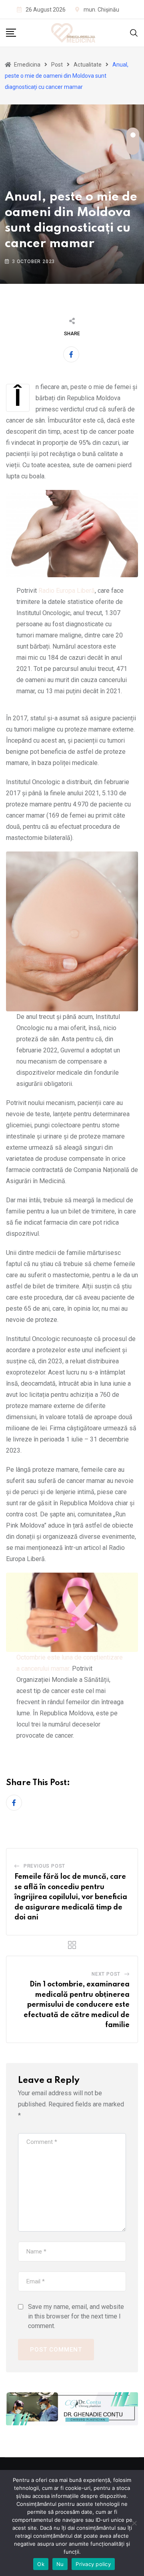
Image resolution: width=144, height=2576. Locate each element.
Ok (41, 2564)
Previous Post (44, 1866)
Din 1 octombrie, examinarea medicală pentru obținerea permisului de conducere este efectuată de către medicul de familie (77, 2005)
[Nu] (134, 2523)
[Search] (134, 32)
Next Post (106, 1974)
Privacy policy (93, 2564)
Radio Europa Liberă (67, 591)
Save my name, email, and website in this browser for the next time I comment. (76, 2316)
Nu (60, 2564)
